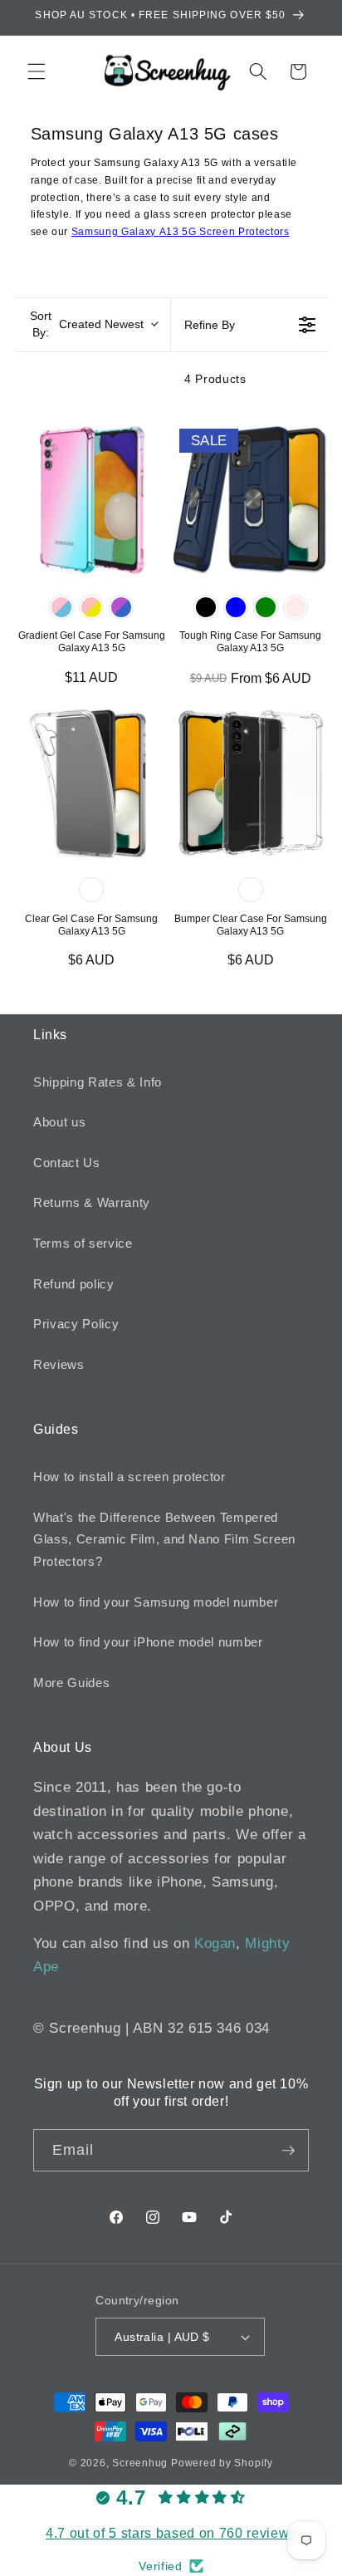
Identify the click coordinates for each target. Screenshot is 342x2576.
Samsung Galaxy (115, 232)
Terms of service (83, 1243)
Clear (91, 890)
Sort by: (87, 324)
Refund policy (74, 1284)
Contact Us (67, 1163)
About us (59, 1122)
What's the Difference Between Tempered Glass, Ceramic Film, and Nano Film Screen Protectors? (164, 1539)
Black (206, 607)
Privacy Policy (76, 1324)
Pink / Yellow (91, 607)
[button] (37, 71)
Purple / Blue (121, 607)
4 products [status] (215, 379)
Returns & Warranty (92, 1202)
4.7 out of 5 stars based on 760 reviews (171, 2533)
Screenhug (140, 2463)
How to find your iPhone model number (148, 1642)
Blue (236, 607)
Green (266, 607)
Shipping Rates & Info (98, 1082)
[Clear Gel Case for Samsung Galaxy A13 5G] (92, 783)
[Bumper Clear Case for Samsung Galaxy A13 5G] (251, 783)
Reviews (59, 1364)
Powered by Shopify (222, 2463)
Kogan (215, 1943)
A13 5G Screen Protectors (225, 232)
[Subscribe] (288, 2151)
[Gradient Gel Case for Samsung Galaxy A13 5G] (92, 500)
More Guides (71, 1683)
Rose (296, 607)
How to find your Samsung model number (156, 1602)
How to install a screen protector (129, 1477)
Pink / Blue (61, 607)
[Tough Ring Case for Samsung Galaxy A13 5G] (251, 500)
